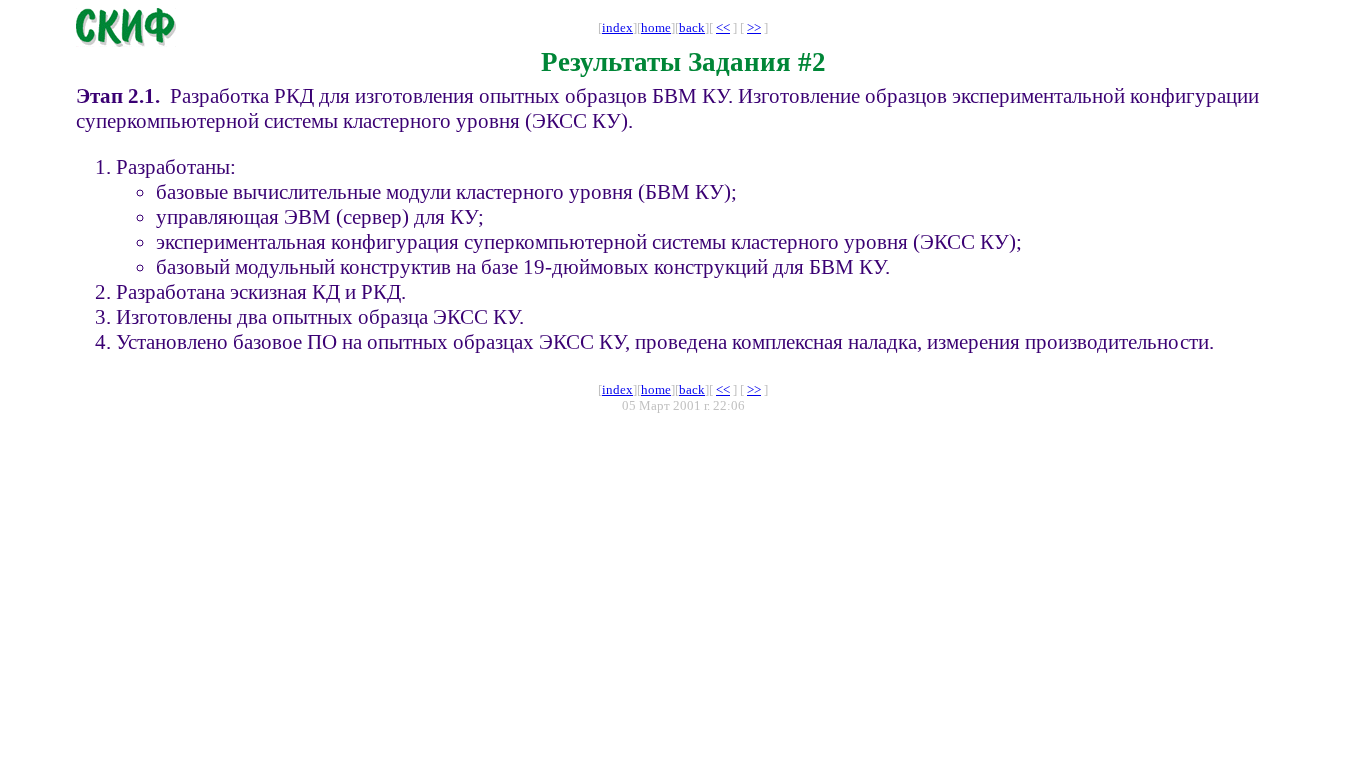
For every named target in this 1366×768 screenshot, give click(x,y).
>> (754, 27)
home (656, 27)
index (617, 27)
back (692, 27)
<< (723, 27)
